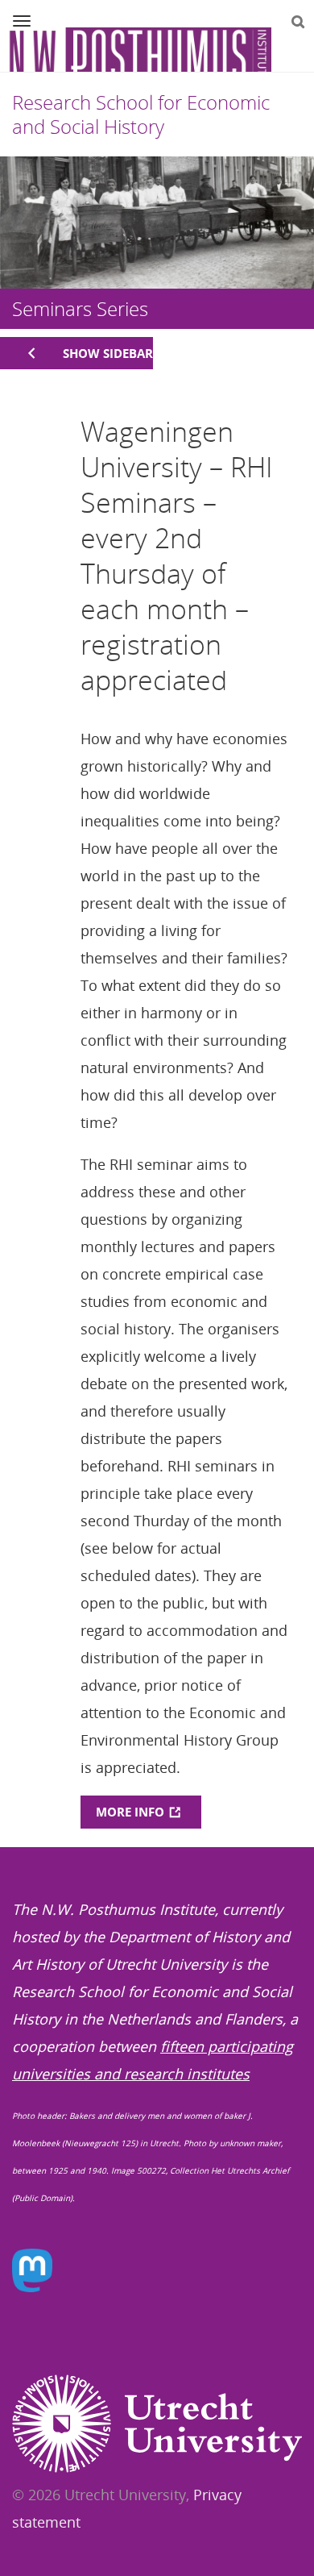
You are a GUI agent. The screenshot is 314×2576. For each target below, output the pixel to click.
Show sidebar (108, 353)
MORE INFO (130, 1812)
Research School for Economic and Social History (141, 114)
